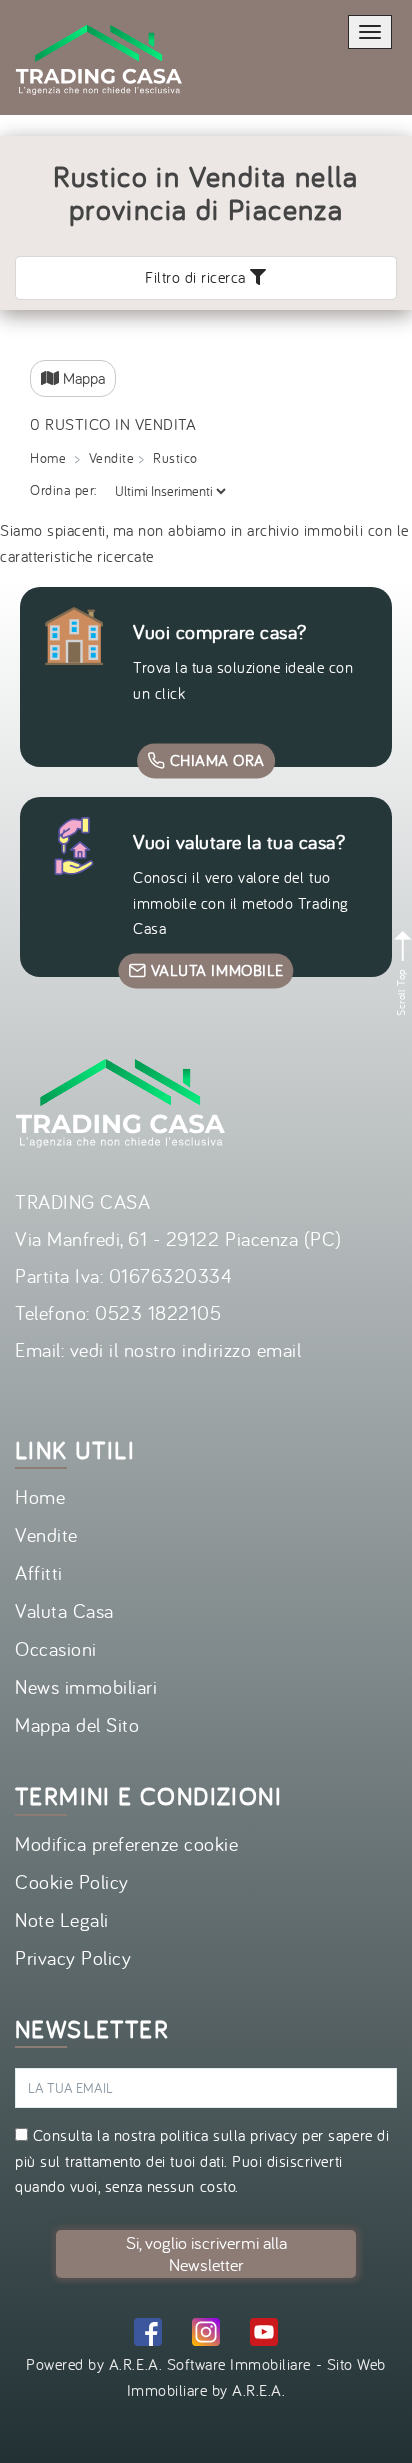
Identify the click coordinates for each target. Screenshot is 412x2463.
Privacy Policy (73, 1957)
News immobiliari (86, 1686)
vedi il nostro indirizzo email (186, 1349)
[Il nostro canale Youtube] (264, 2335)
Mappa (82, 378)
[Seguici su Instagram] (206, 2335)
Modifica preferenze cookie (127, 1843)
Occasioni (56, 1648)
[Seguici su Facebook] (148, 2335)
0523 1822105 (158, 1312)
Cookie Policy (72, 1881)
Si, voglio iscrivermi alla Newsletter (206, 2253)
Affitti (39, 1572)
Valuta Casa (64, 1610)
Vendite (112, 458)
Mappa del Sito (77, 1724)
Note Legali (62, 1919)
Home (48, 458)
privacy (274, 2135)
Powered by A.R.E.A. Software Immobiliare (168, 2364)
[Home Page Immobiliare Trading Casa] (98, 12)
